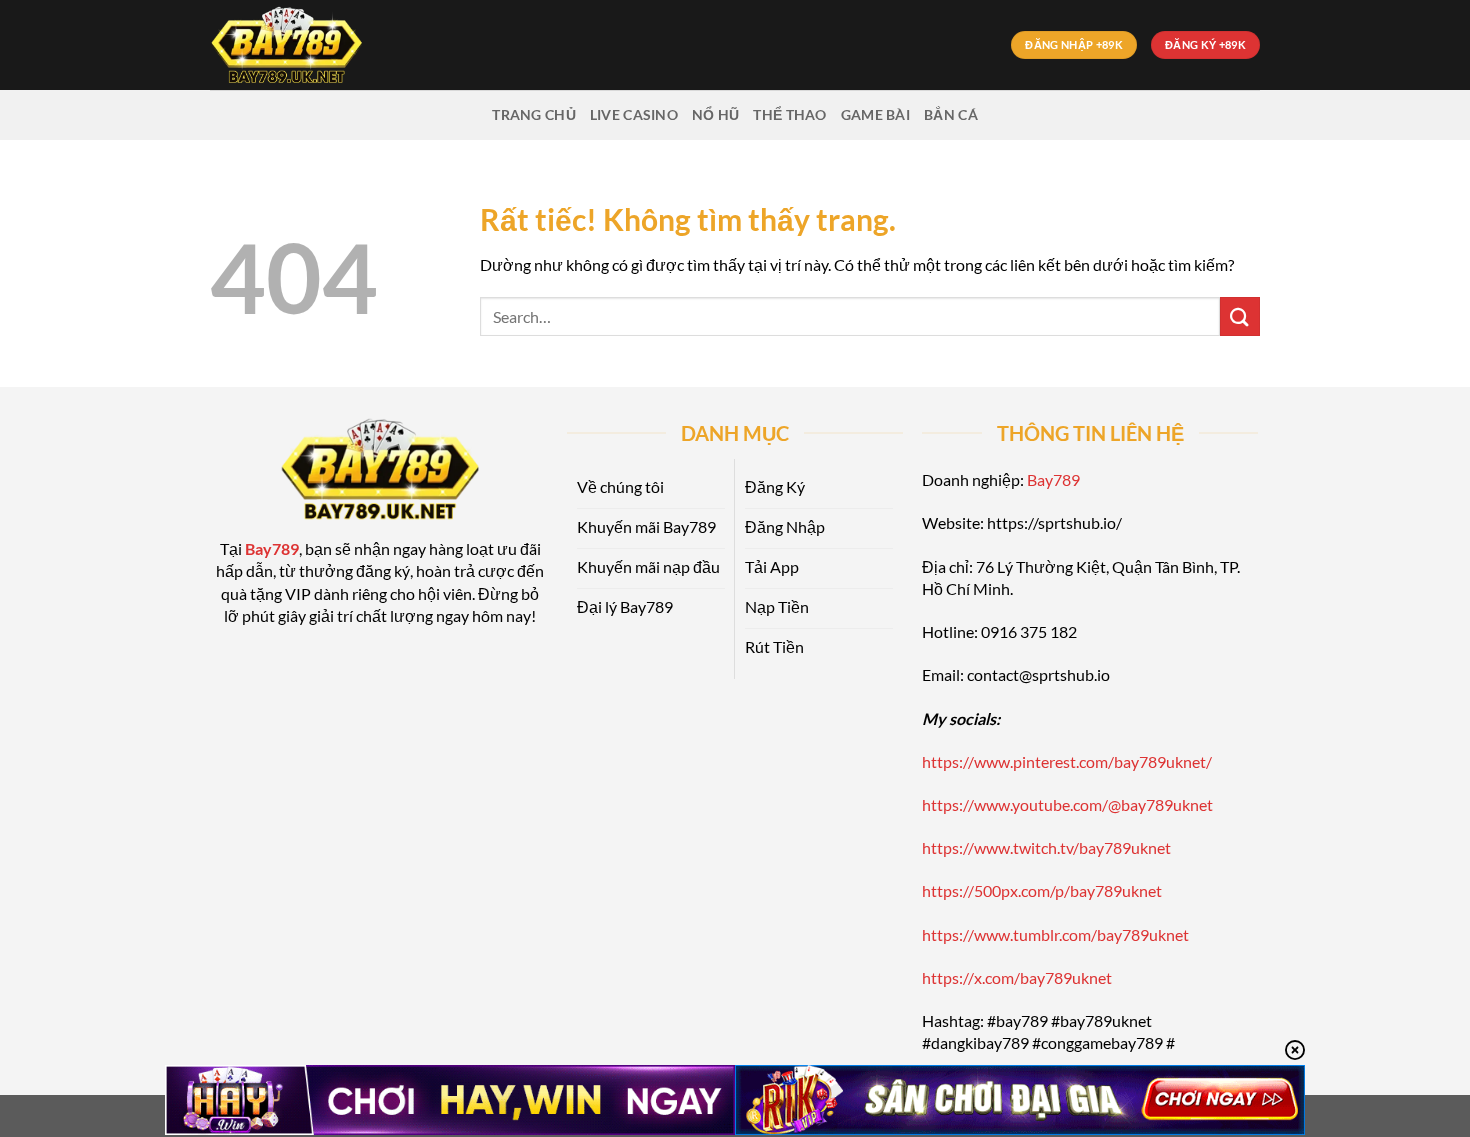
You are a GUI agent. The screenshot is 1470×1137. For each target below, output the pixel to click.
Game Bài (875, 114)
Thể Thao (789, 114)
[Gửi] (1240, 316)
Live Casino (634, 114)
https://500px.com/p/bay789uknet (1042, 890)
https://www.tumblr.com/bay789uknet (1055, 934)
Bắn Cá (951, 114)
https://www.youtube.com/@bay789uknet (1067, 804)
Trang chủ (534, 114)
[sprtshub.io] (310, 45)
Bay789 (1053, 479)
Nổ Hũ (715, 114)
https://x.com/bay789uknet (1017, 977)
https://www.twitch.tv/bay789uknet (1046, 847)
